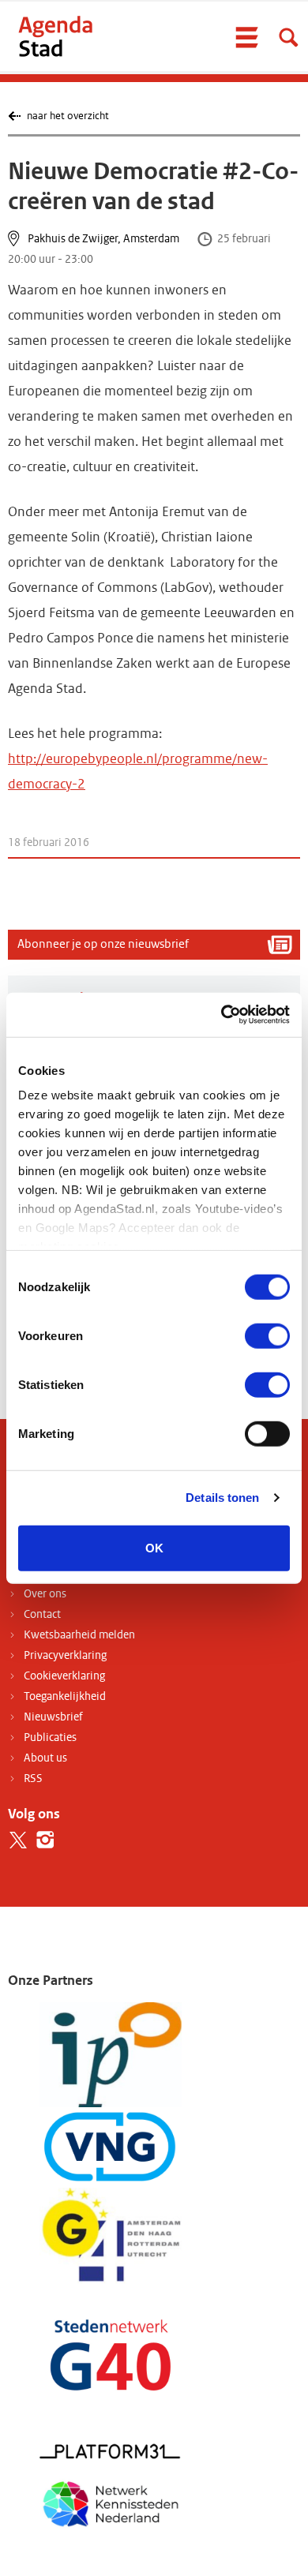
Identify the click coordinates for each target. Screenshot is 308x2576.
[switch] (267, 1335)
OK (154, 1547)
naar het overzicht (68, 116)
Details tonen (222, 1498)
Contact (42, 1614)
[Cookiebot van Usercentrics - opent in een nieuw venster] (222, 1015)
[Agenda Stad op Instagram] (45, 1840)
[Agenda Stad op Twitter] (18, 1840)
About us (45, 1758)
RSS (33, 1778)
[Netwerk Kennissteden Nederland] (111, 2501)
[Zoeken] (288, 37)
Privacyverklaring (65, 1655)
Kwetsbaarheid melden (79, 1635)
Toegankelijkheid (65, 1696)
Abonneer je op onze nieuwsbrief (103, 944)
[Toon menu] (246, 37)
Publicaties (50, 1737)
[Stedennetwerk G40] (111, 2354)
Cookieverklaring (64, 1676)
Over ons (45, 1594)
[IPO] (111, 2054)
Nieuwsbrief (53, 1717)
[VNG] (111, 2147)
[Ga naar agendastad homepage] (55, 36)
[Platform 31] (111, 2450)
